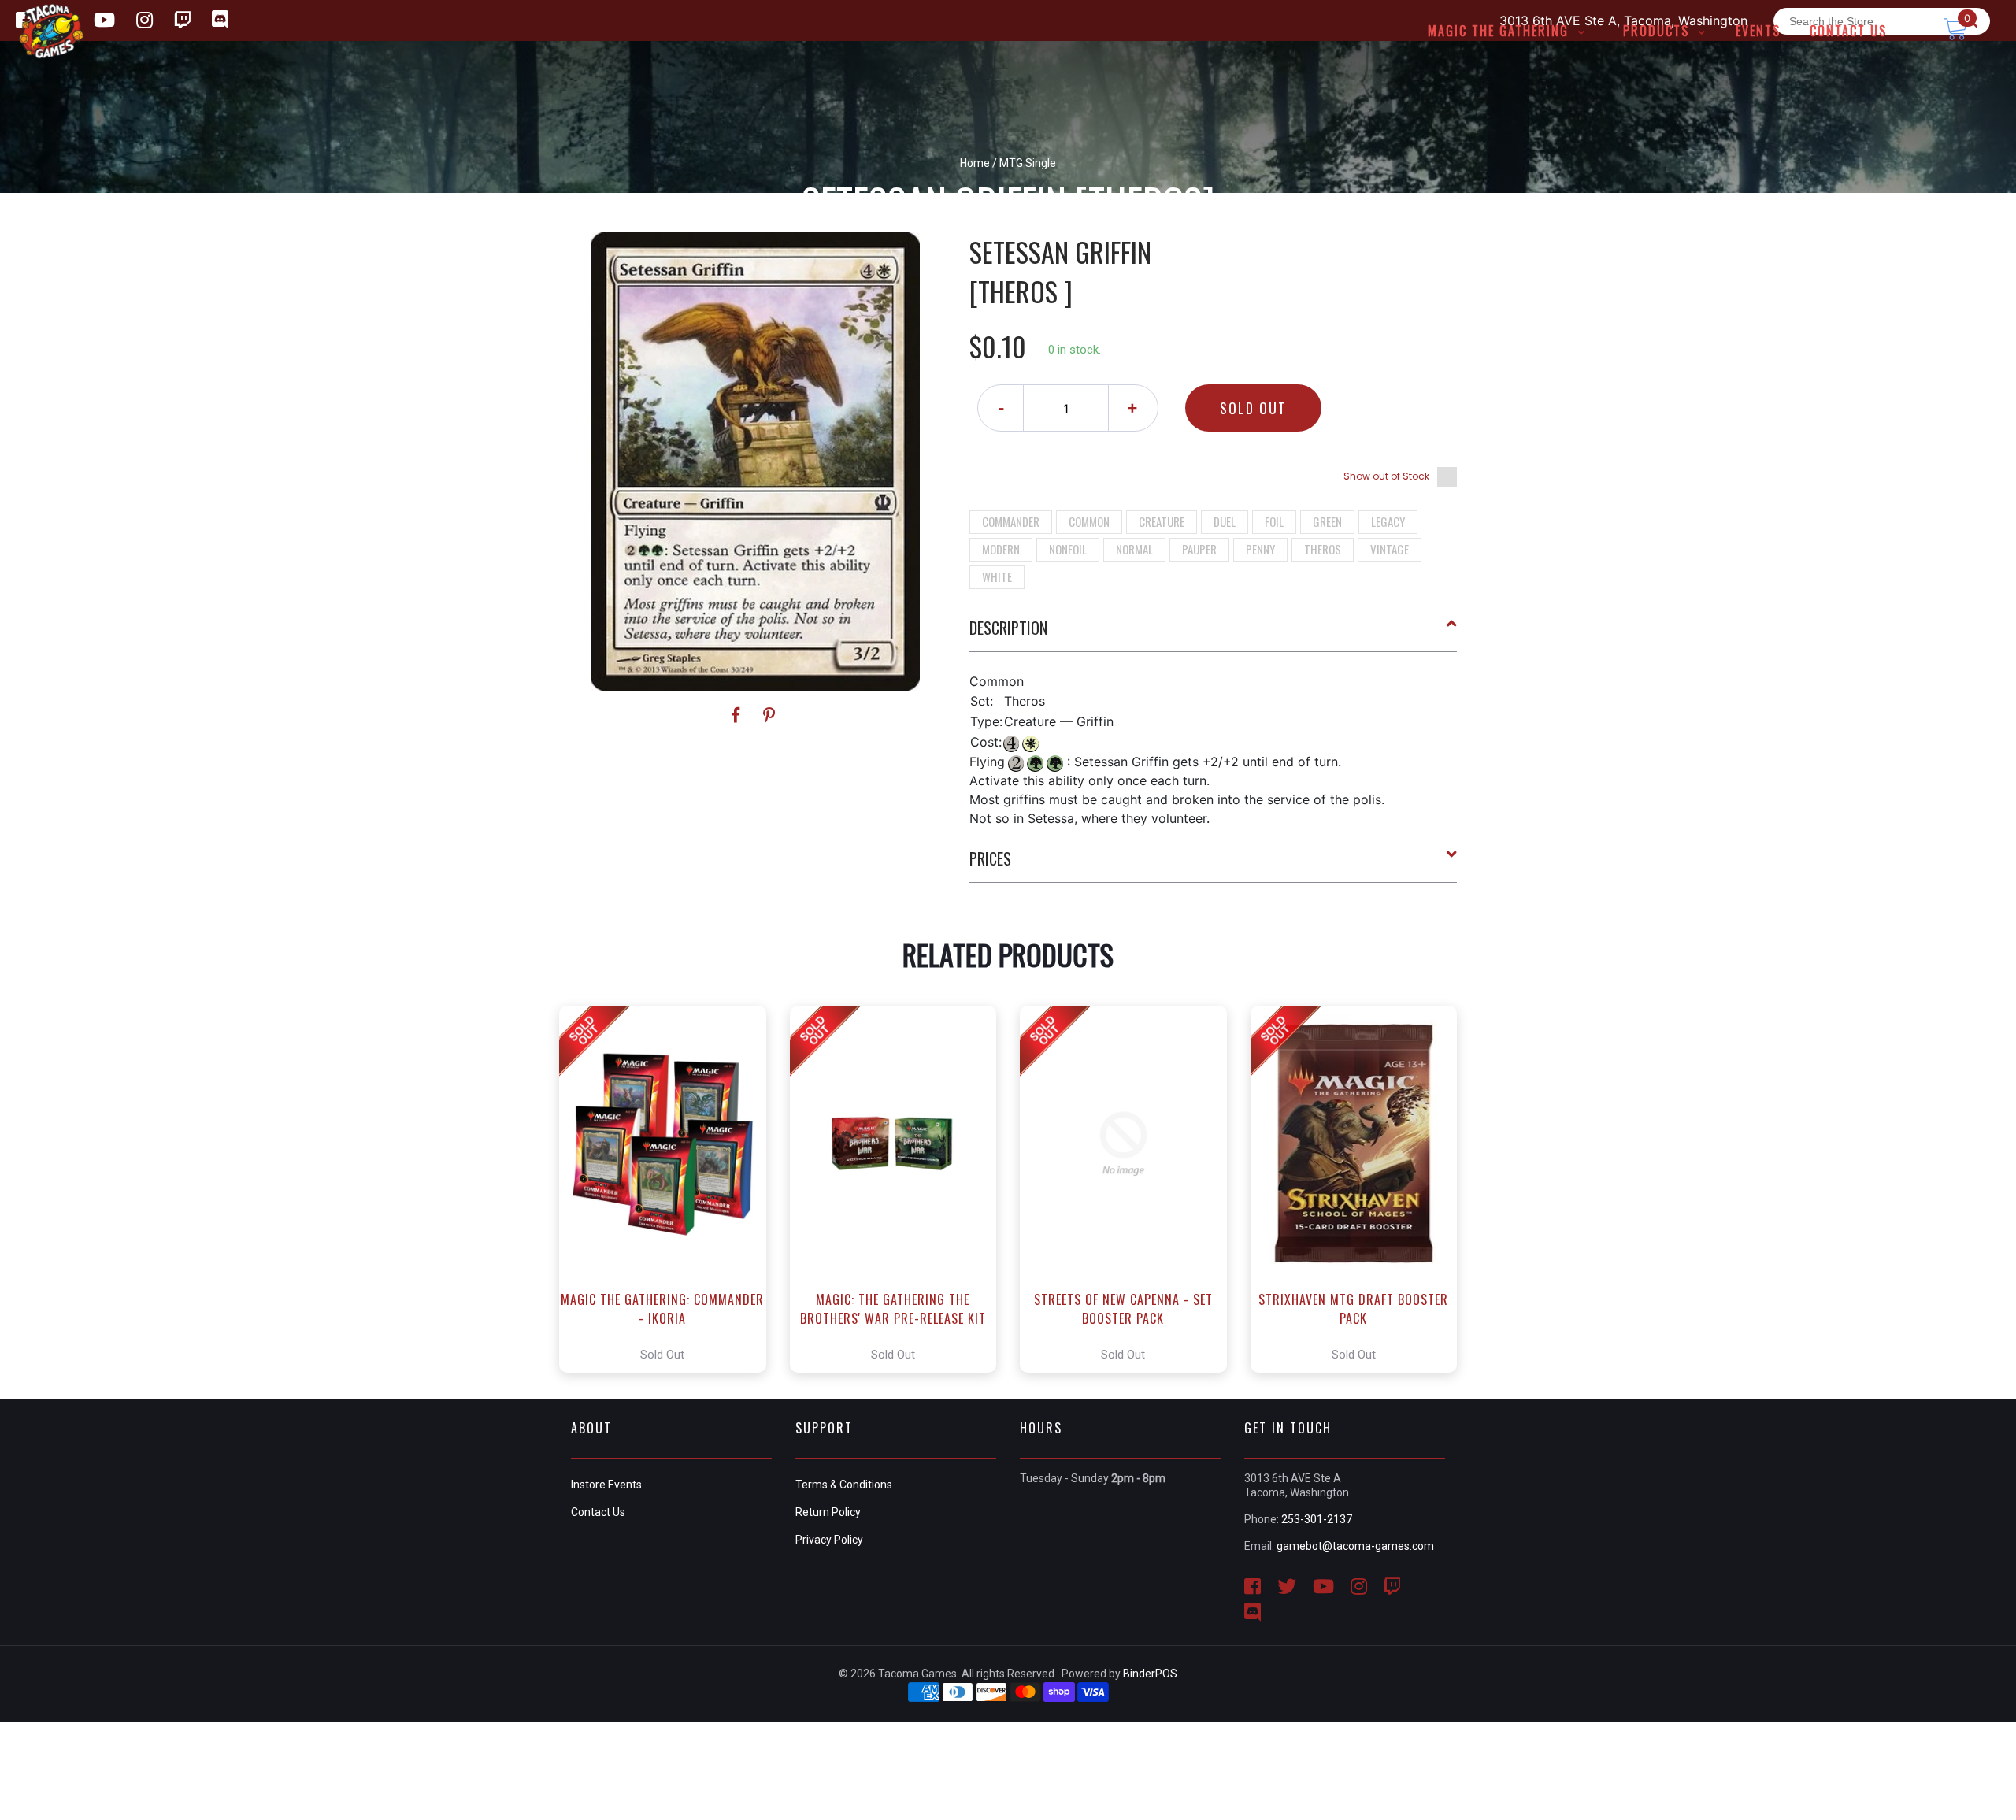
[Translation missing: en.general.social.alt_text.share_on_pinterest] (769, 715)
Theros (1323, 549)
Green (1327, 521)
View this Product (670, 1189)
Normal (1134, 549)
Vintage (1390, 549)
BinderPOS (1150, 1674)
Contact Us (598, 1512)
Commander (1011, 521)
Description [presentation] (1008, 628)
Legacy (1388, 521)
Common (1089, 521)
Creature (1162, 521)
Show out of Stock (1386, 476)
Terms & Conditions (844, 1485)
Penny (1260, 549)
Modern (1001, 549)
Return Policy (828, 1512)
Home (975, 163)
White (997, 576)
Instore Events (606, 1485)
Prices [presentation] (990, 858)
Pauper (1199, 549)
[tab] (1214, 634)
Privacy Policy (829, 1540)
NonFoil (1068, 549)
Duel (1225, 521)
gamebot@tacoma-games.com (1355, 1546)
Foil (1274, 521)
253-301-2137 (1317, 1519)
